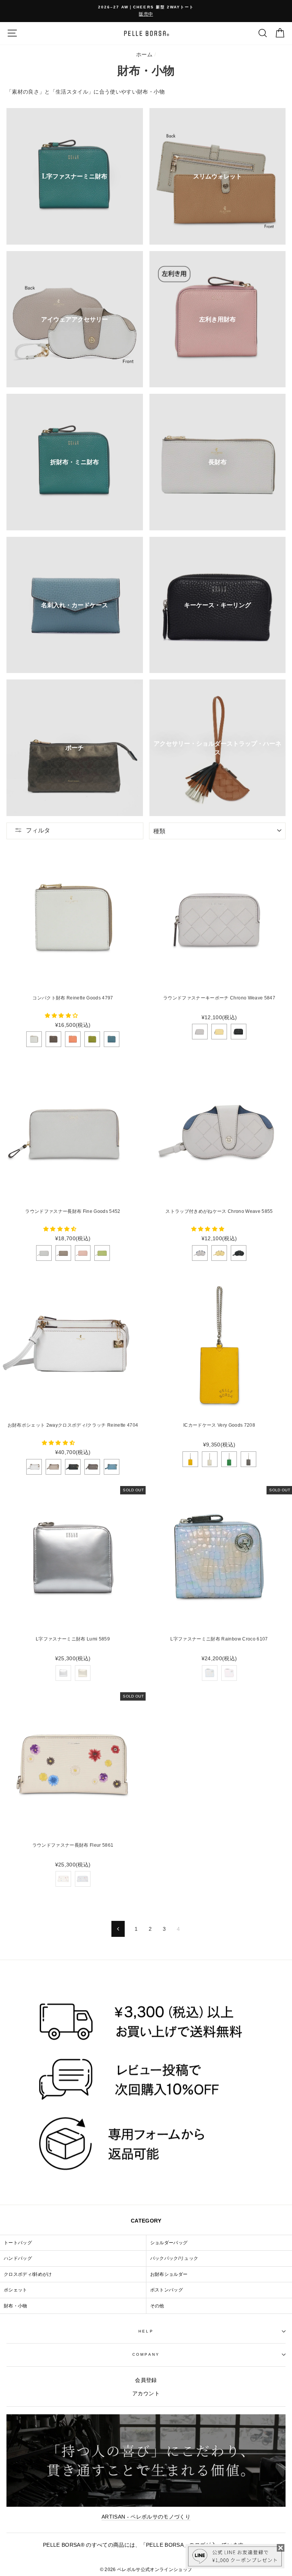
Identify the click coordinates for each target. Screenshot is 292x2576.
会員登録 (146, 2380)
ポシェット (16, 2290)
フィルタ (38, 830)
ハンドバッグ (18, 2258)
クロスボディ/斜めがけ (28, 2274)
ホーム (144, 55)
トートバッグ (18, 2243)
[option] (146, 11)
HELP (146, 2331)
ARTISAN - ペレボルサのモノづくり (146, 2517)
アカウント (146, 2394)
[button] (62, 1016)
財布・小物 (16, 2306)
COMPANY (146, 2354)
